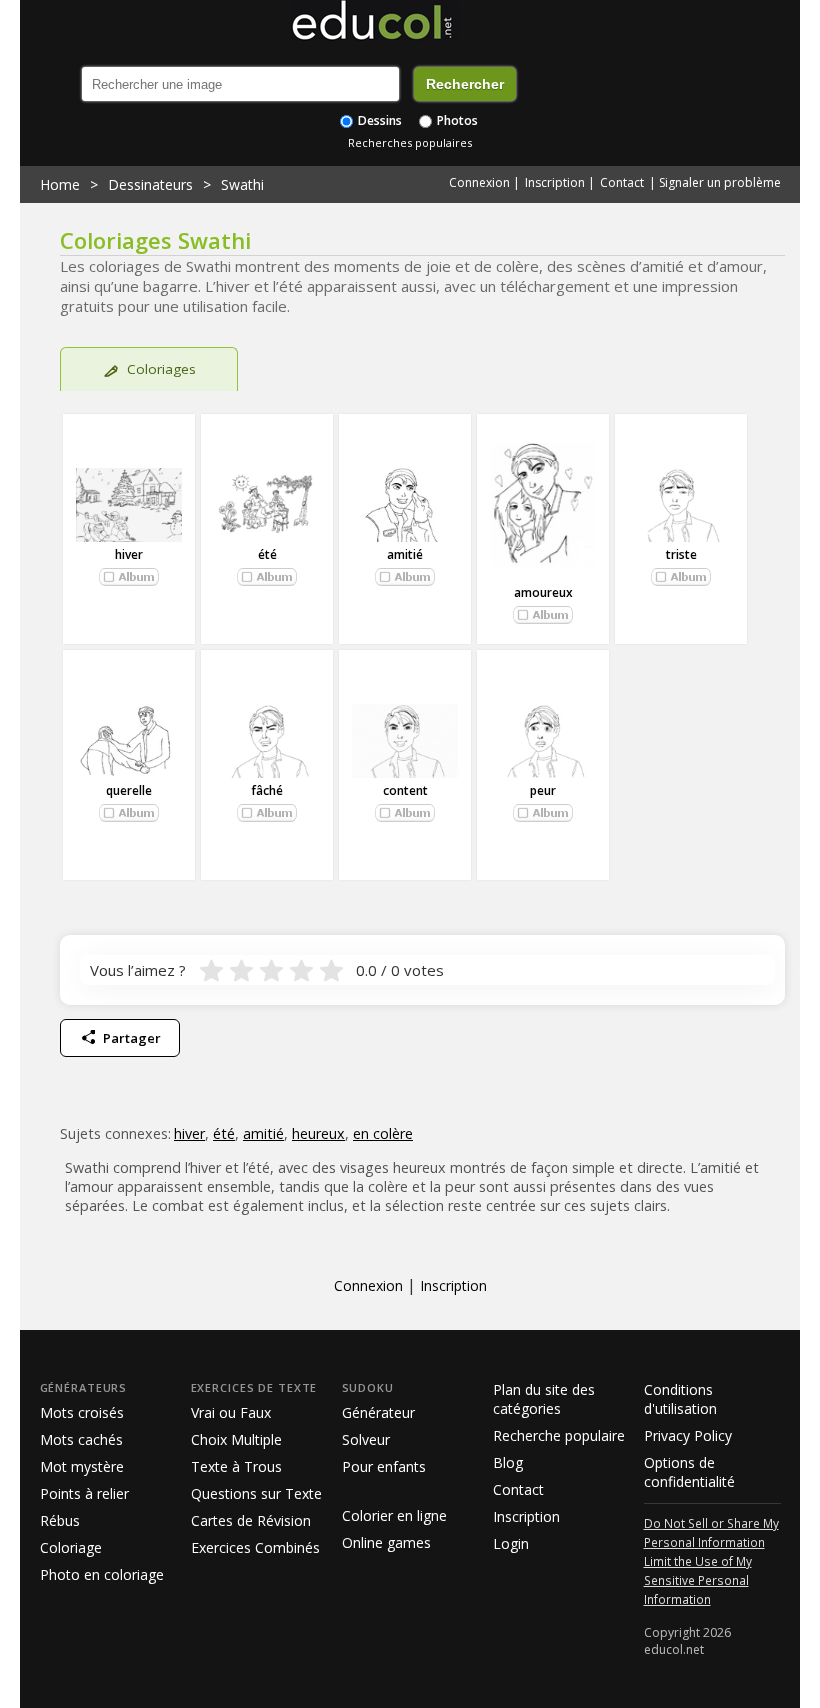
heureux (318, 1133)
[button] (129, 577)
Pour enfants (384, 1466)
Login (511, 1543)
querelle (129, 790)
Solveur (366, 1439)
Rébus (60, 1520)
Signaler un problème (720, 182)
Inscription (555, 182)
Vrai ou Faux (231, 1412)
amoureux (543, 592)
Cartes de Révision (251, 1520)
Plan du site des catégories (544, 1399)
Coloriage (71, 1547)
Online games (386, 1542)
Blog (508, 1462)
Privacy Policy (688, 1435)
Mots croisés (82, 1412)
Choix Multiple (236, 1439)
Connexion (479, 182)
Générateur (378, 1412)
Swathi (242, 184)
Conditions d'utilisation (680, 1399)
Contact (622, 182)
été (267, 554)
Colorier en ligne (394, 1515)
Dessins (378, 120)
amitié (405, 554)
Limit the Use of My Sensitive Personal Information (698, 1580)
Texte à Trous (236, 1466)
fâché (267, 790)
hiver (129, 554)
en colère (383, 1133)
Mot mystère (82, 1466)
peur (543, 790)
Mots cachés (81, 1439)
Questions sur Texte (256, 1493)
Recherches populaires (410, 142)
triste (681, 554)
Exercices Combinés (255, 1547)
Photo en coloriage (102, 1574)
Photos (456, 120)
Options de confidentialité (689, 1472)
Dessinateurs (150, 184)
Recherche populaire (559, 1435)
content (405, 790)
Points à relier (84, 1493)
